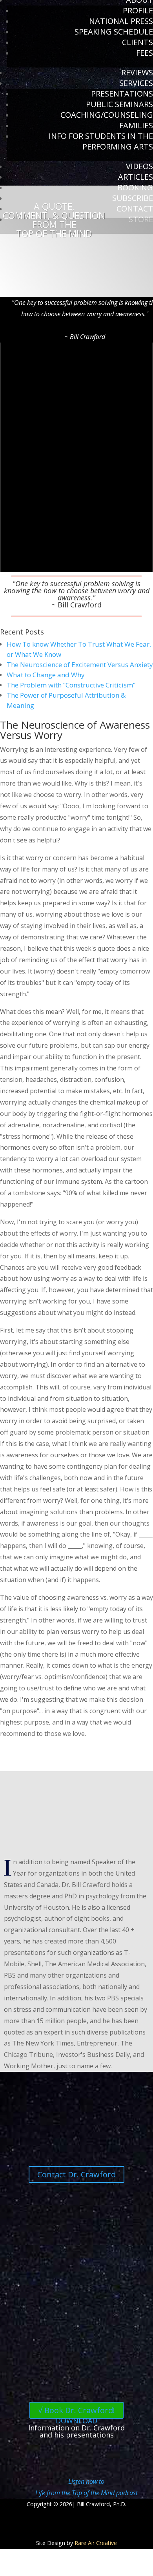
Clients (138, 42)
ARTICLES (136, 177)
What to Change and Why (46, 675)
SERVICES (136, 83)
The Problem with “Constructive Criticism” (71, 685)
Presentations (122, 94)
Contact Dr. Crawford (76, 2174)
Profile (138, 10)
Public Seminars (119, 104)
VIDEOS (139, 166)
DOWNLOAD (76, 2421)
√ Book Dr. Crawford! (76, 2410)
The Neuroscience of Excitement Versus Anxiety (80, 665)
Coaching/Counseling (107, 115)
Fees (145, 53)
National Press (121, 21)
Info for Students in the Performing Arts (101, 141)
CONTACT (135, 209)
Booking (135, 187)
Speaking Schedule (114, 32)
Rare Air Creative (96, 2543)
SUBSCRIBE (133, 198)
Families (136, 125)
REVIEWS (137, 72)
